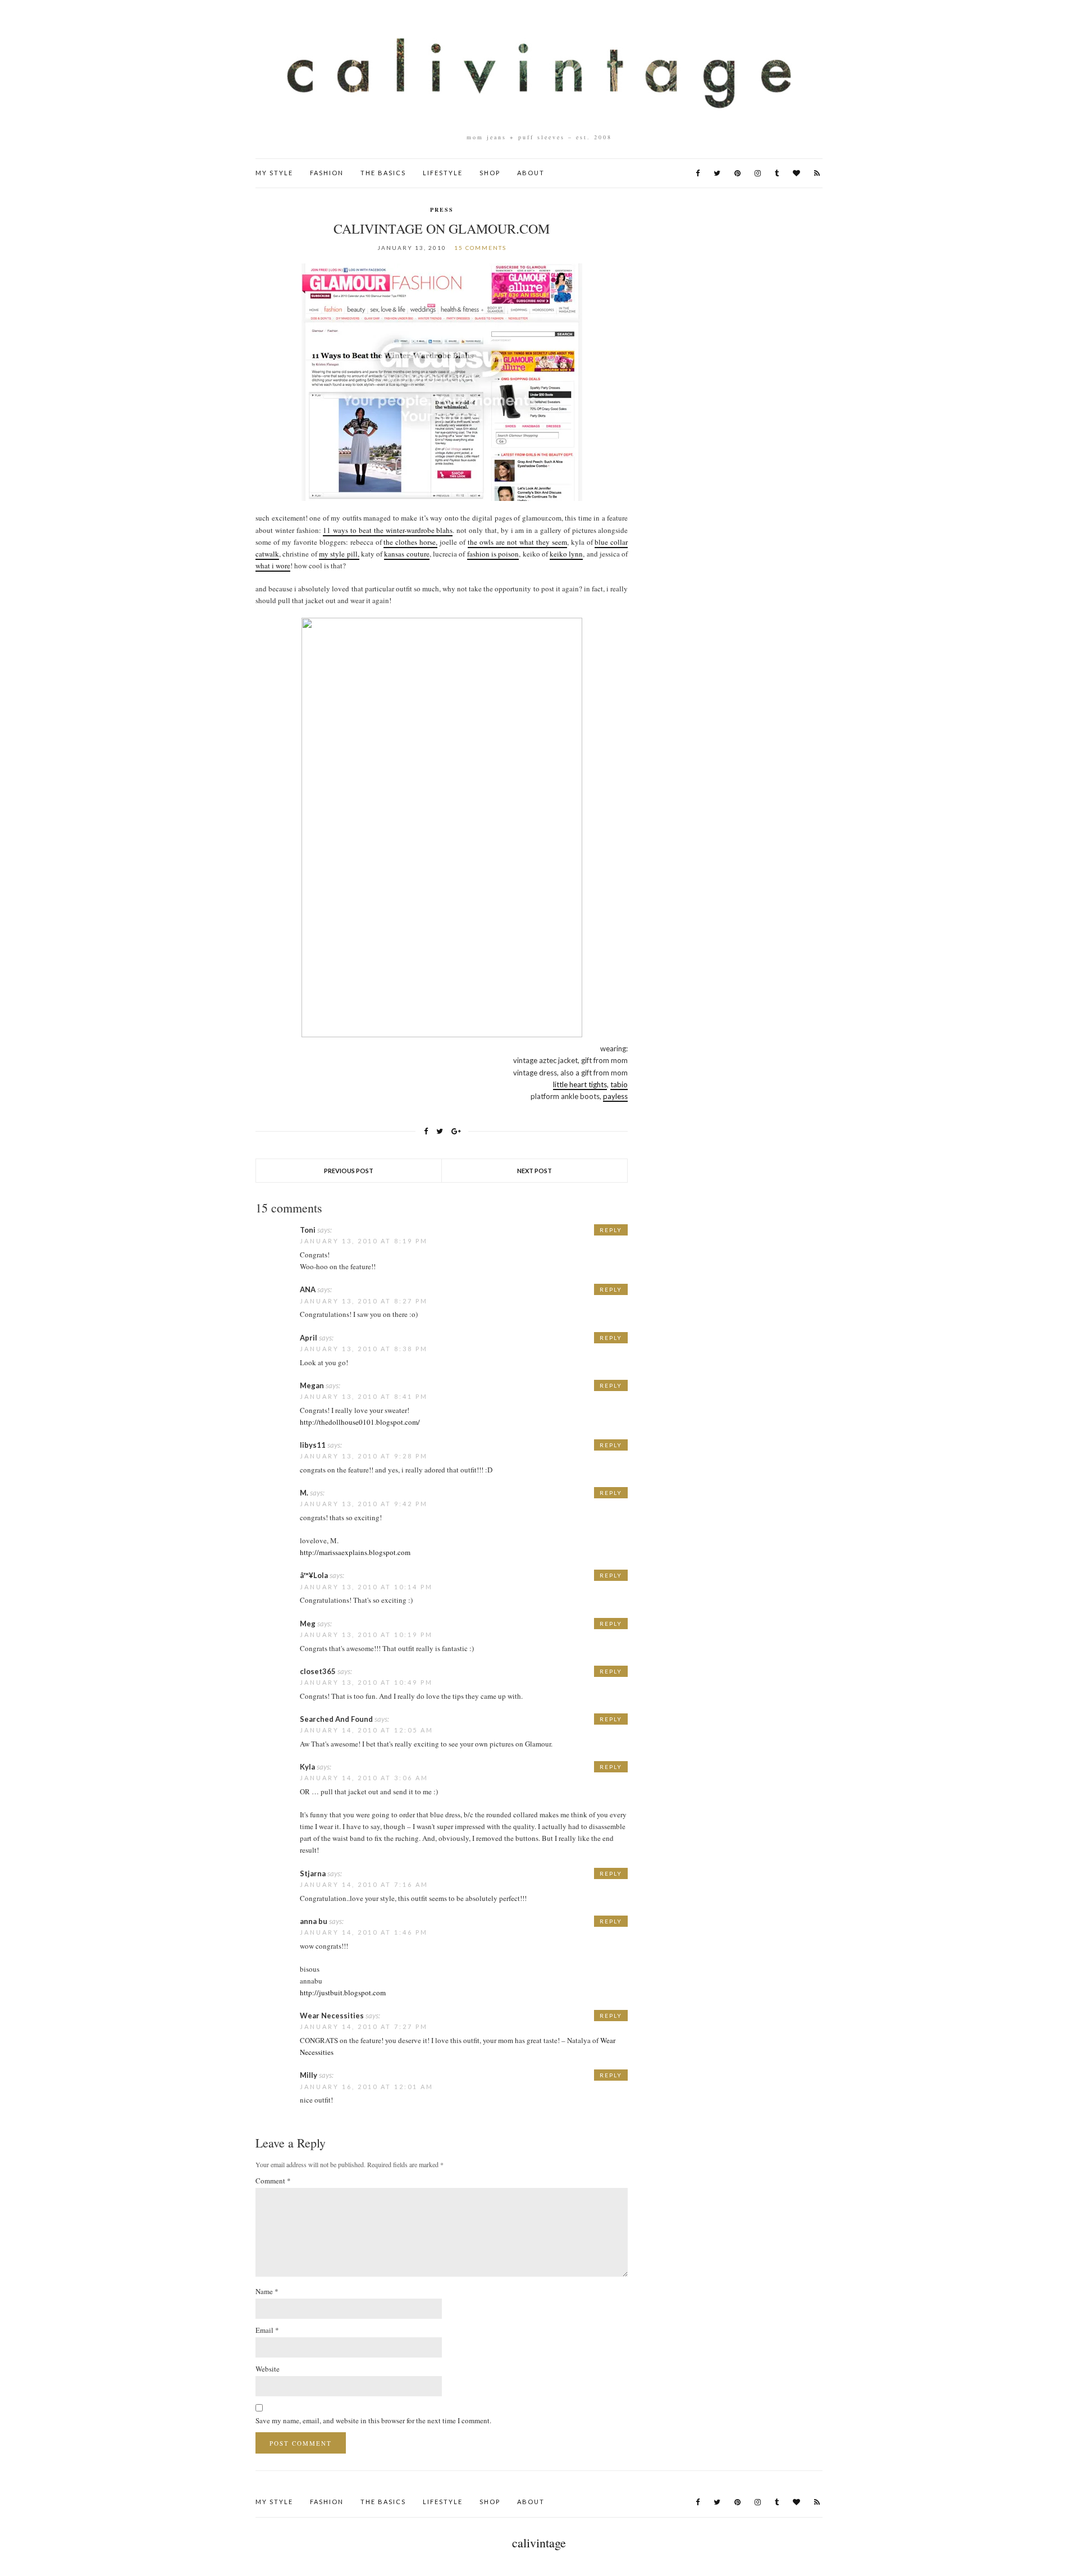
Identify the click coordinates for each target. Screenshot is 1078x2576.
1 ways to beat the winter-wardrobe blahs (390, 530)
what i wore (273, 566)
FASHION (327, 173)
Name (267, 2291)
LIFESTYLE (443, 173)
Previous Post (349, 1171)
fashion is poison (493, 554)
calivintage (539, 2543)
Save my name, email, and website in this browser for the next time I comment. (373, 2420)
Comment (273, 2181)
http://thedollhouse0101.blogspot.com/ (360, 1422)
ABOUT (531, 173)
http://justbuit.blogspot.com (343, 1993)
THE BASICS (383, 173)
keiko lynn (566, 554)
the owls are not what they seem (517, 542)
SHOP (490, 173)
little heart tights (580, 1084)
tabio (619, 1084)
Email (267, 2330)
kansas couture (406, 554)
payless (615, 1096)
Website (268, 2369)
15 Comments (480, 248)
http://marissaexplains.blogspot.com (355, 1552)
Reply (611, 1230)
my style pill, (339, 554)
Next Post (535, 1171)
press (442, 209)
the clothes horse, (410, 542)
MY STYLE (274, 173)
